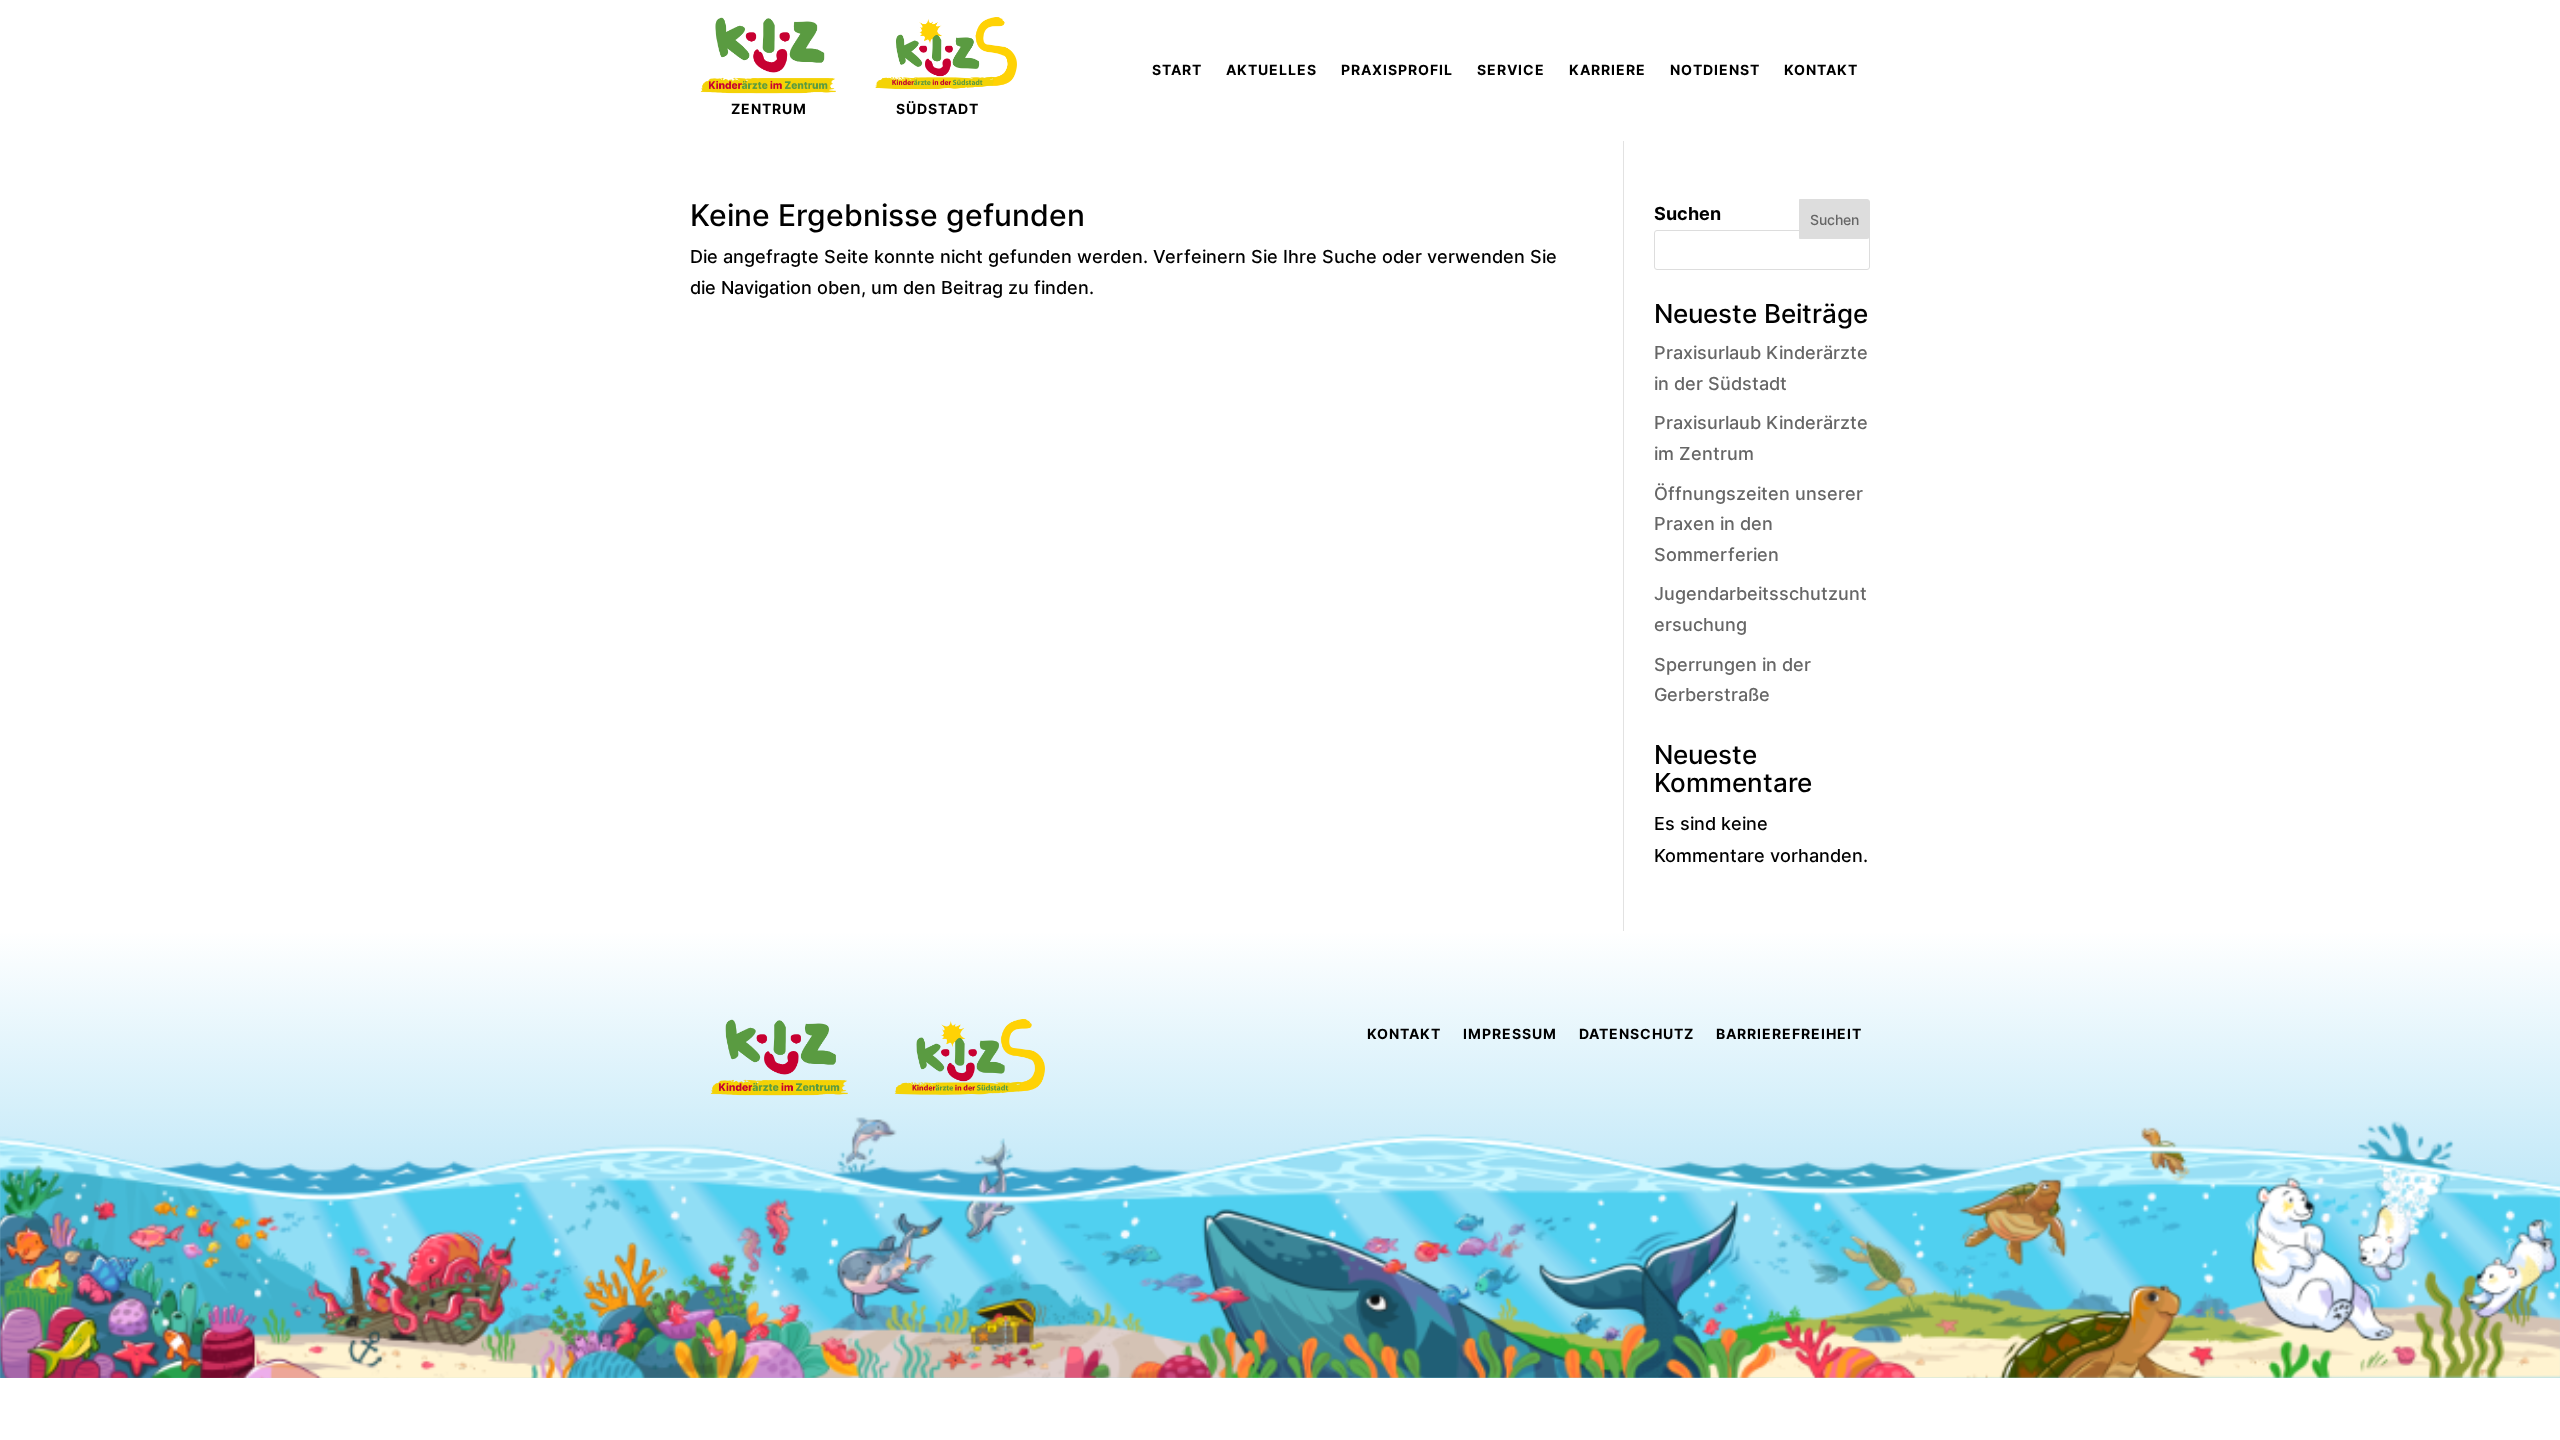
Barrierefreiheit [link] (1789, 1034)
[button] (44, 1396)
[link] (1177, 70)
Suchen (1687, 213)
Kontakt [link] (1404, 1034)
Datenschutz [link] (1636, 1034)
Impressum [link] (1510, 1034)
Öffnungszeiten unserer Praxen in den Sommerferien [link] (1758, 524)
